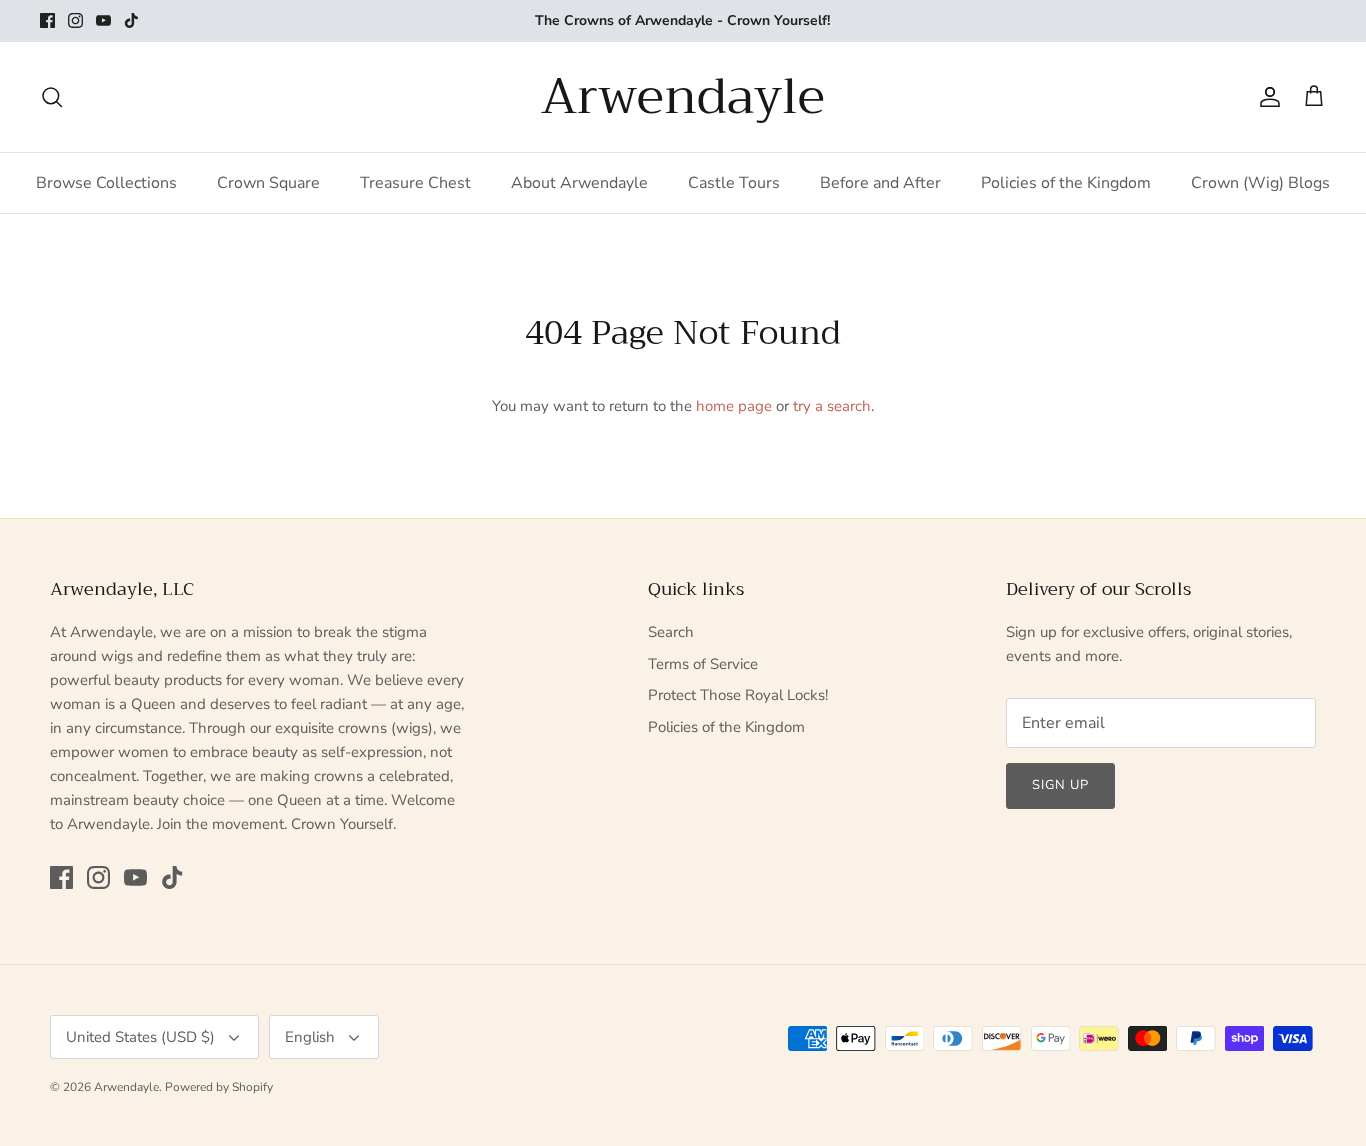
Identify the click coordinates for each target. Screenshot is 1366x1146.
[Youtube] (103, 20)
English (310, 1037)
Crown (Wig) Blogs (1260, 183)
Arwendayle (126, 1087)
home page (734, 406)
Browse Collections (106, 183)
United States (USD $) (140, 1037)
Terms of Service (703, 664)
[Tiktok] (131, 20)
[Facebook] (47, 20)
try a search (832, 406)
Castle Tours (734, 183)
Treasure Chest (415, 183)
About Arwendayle (579, 183)
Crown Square (268, 183)
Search (671, 632)
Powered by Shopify (219, 1087)
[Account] (1266, 97)
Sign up (1060, 785)
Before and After (880, 183)
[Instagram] (75, 20)
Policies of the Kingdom (1066, 183)
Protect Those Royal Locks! (738, 695)
